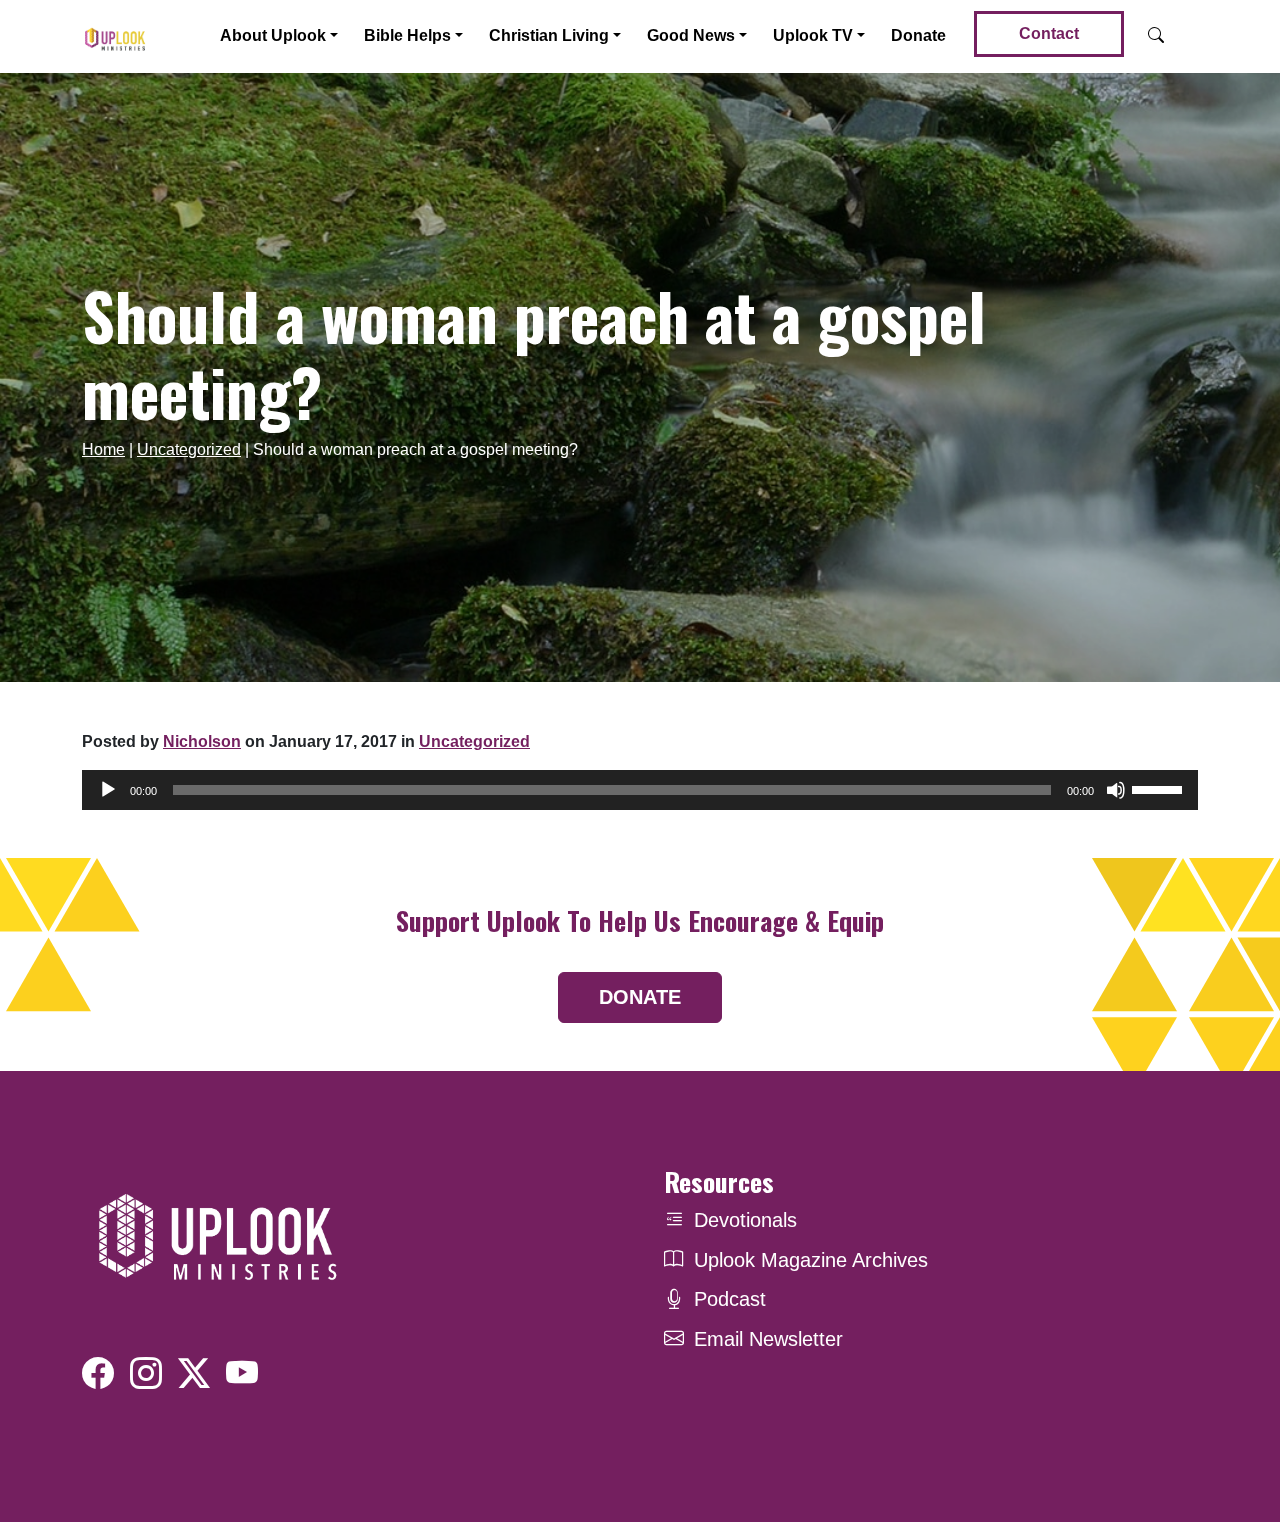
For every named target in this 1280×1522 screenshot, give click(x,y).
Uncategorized (189, 449)
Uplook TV (813, 35)
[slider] (1160, 788)
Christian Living (549, 35)
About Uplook (273, 35)
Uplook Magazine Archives (811, 1260)
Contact (1049, 33)
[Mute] (1116, 790)
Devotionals (745, 1220)
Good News (691, 35)
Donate (918, 35)
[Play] (108, 790)
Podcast (730, 1299)
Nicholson (202, 741)
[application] (640, 790)
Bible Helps (407, 35)
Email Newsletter (768, 1339)
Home (103, 449)
